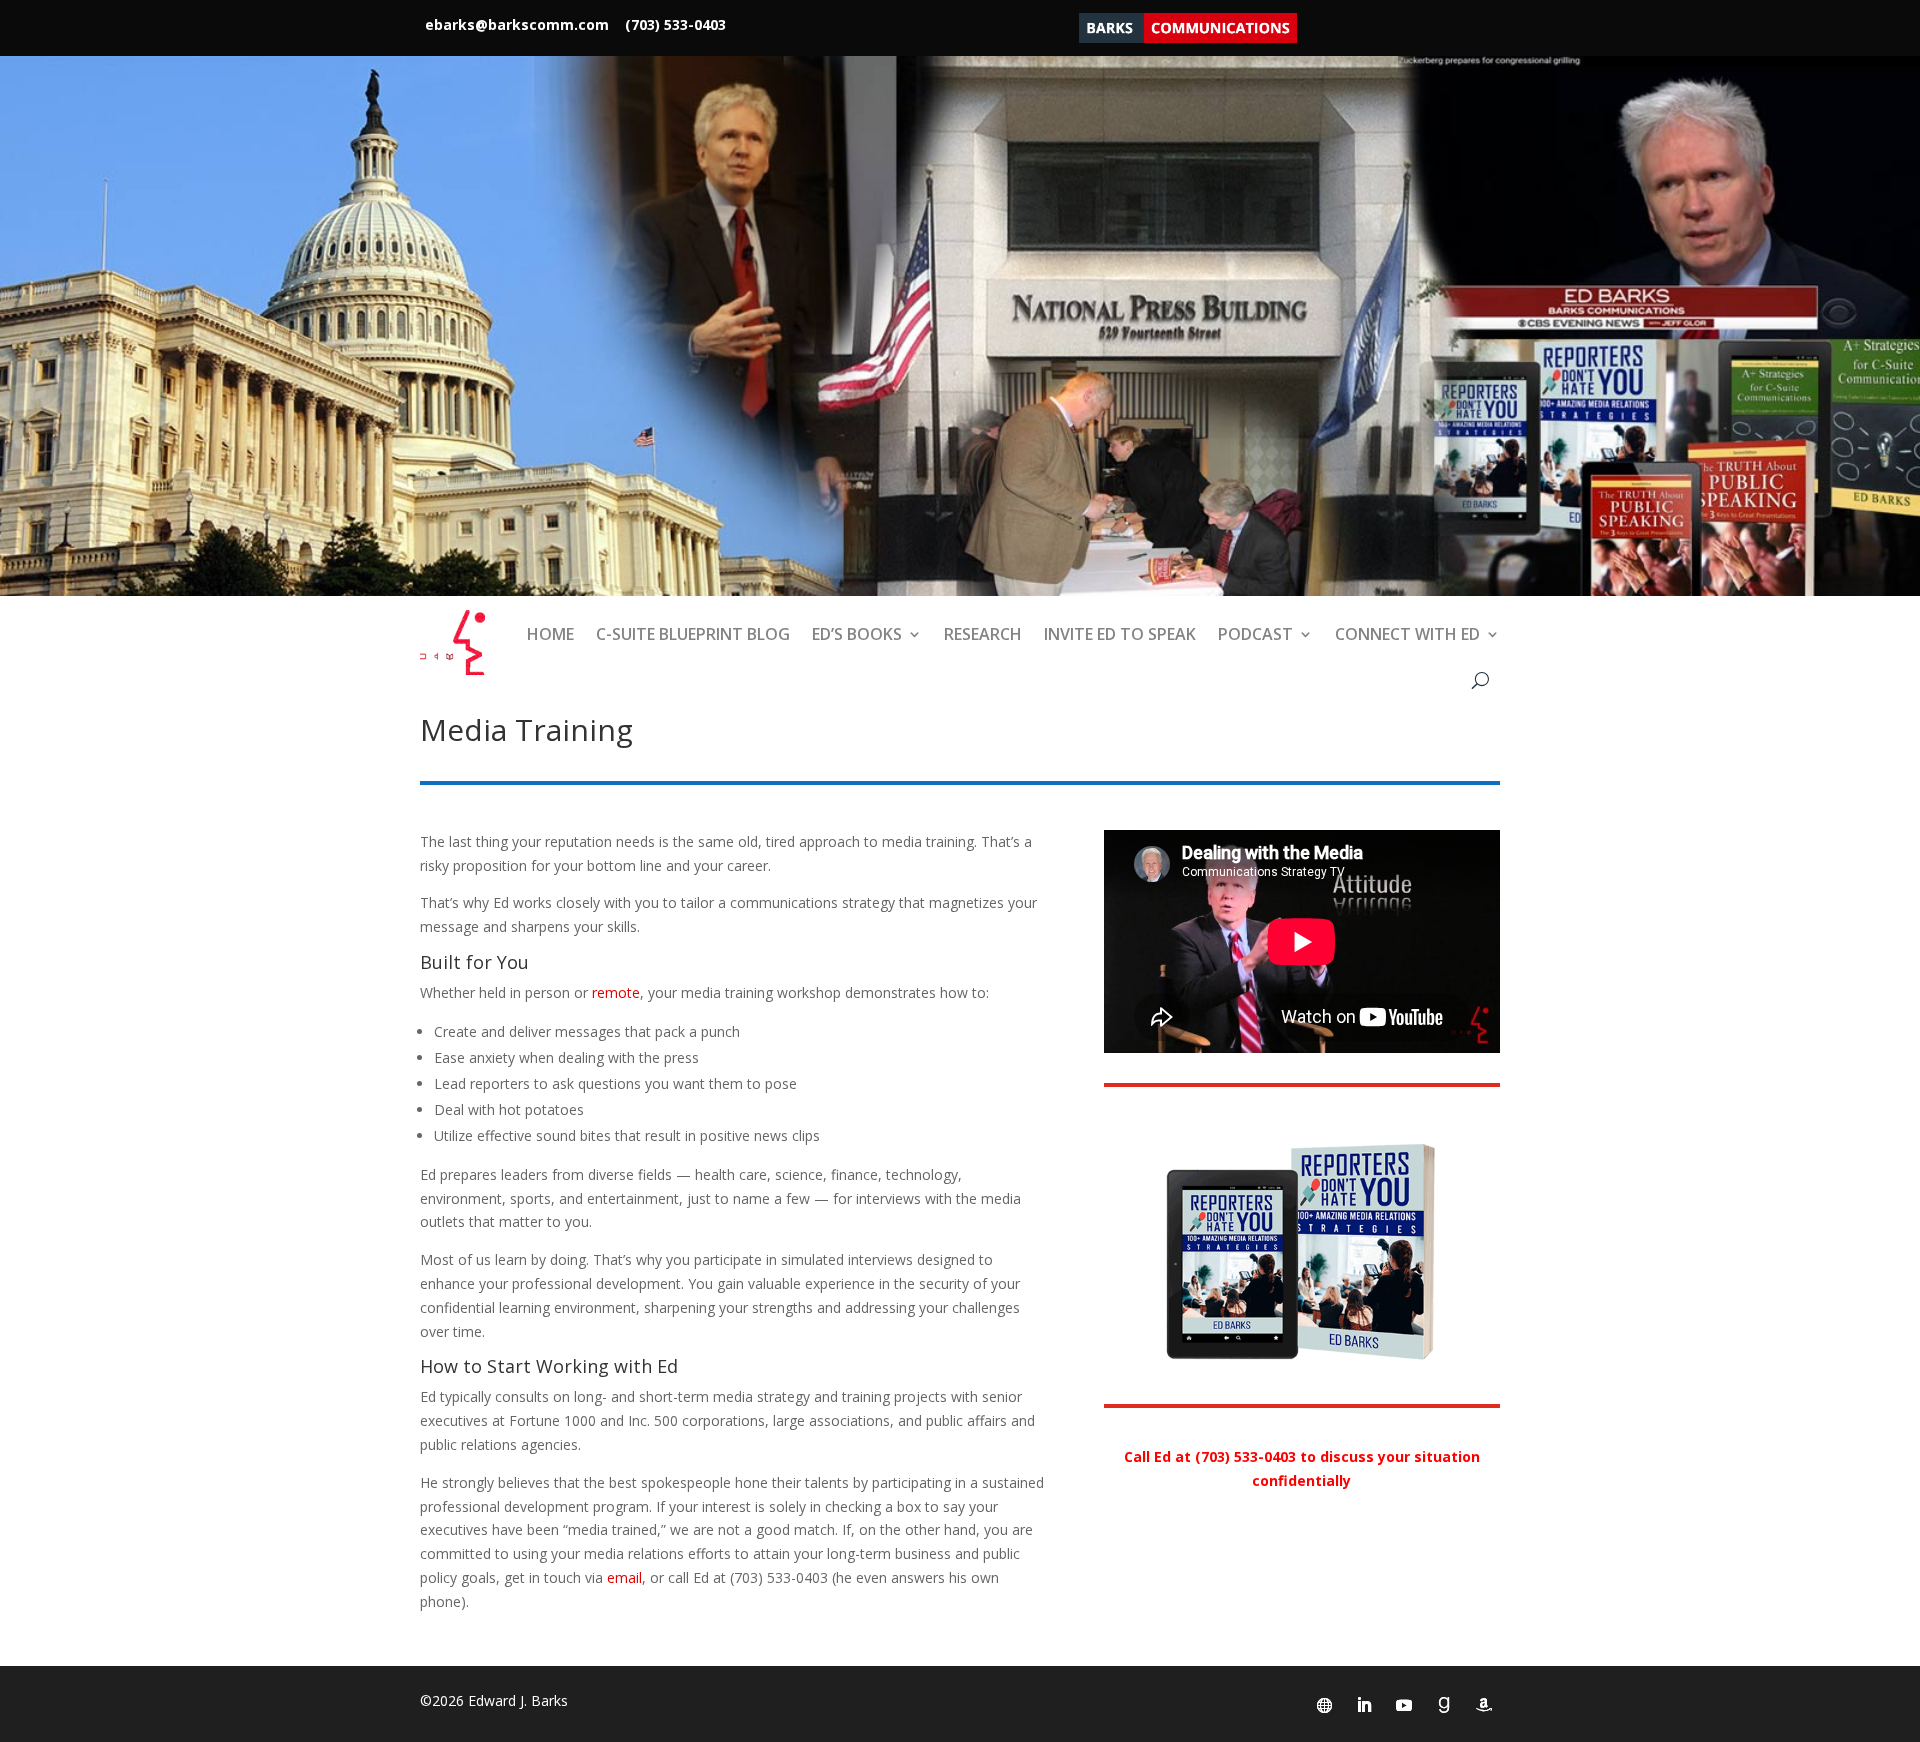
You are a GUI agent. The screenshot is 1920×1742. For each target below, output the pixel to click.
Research (983, 634)
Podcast (1255, 634)
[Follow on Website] (1324, 1705)
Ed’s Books (857, 634)
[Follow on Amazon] (1484, 1705)
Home (550, 634)
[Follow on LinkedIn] (1364, 1705)
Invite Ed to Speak (1120, 634)
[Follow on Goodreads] (1444, 1705)
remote (616, 992)
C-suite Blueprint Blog (693, 634)
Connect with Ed (1407, 634)
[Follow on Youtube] (1404, 1705)
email (624, 1577)
